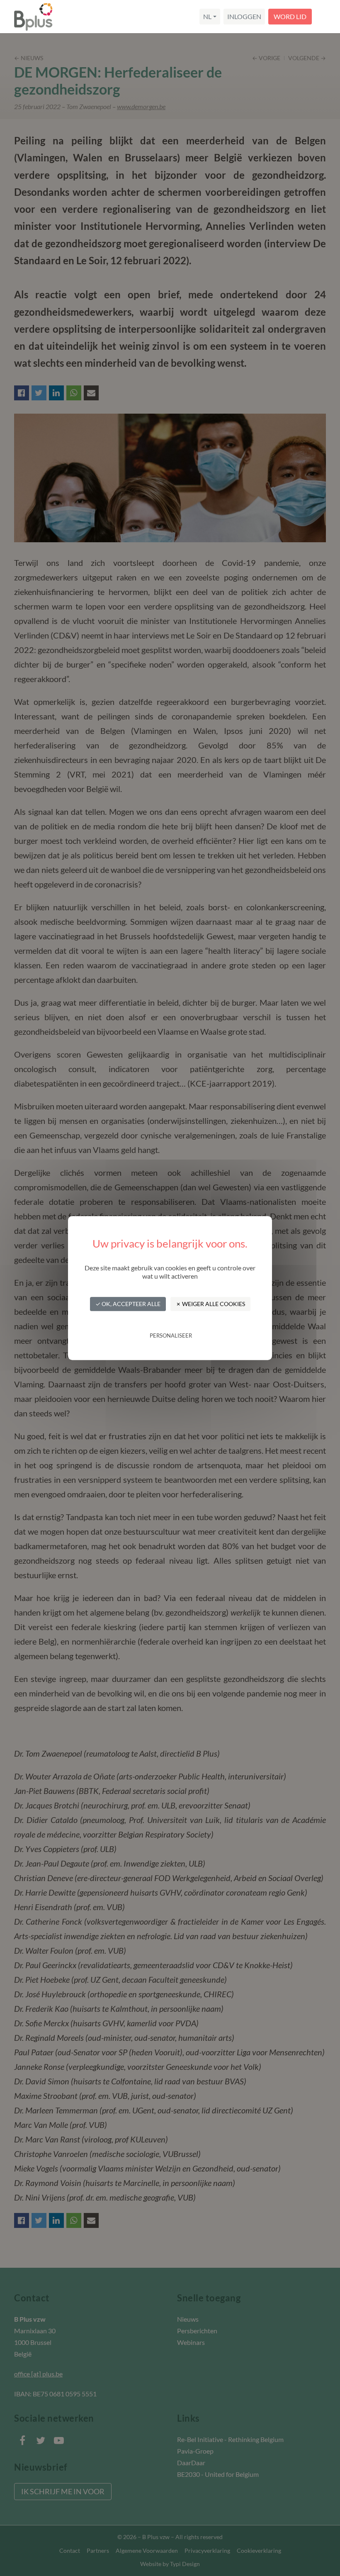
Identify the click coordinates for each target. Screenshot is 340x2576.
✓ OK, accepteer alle (128, 1304)
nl (207, 16)
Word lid (290, 16)
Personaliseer (171, 1336)
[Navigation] (325, 17)
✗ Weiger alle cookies (210, 1304)
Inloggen (244, 16)
